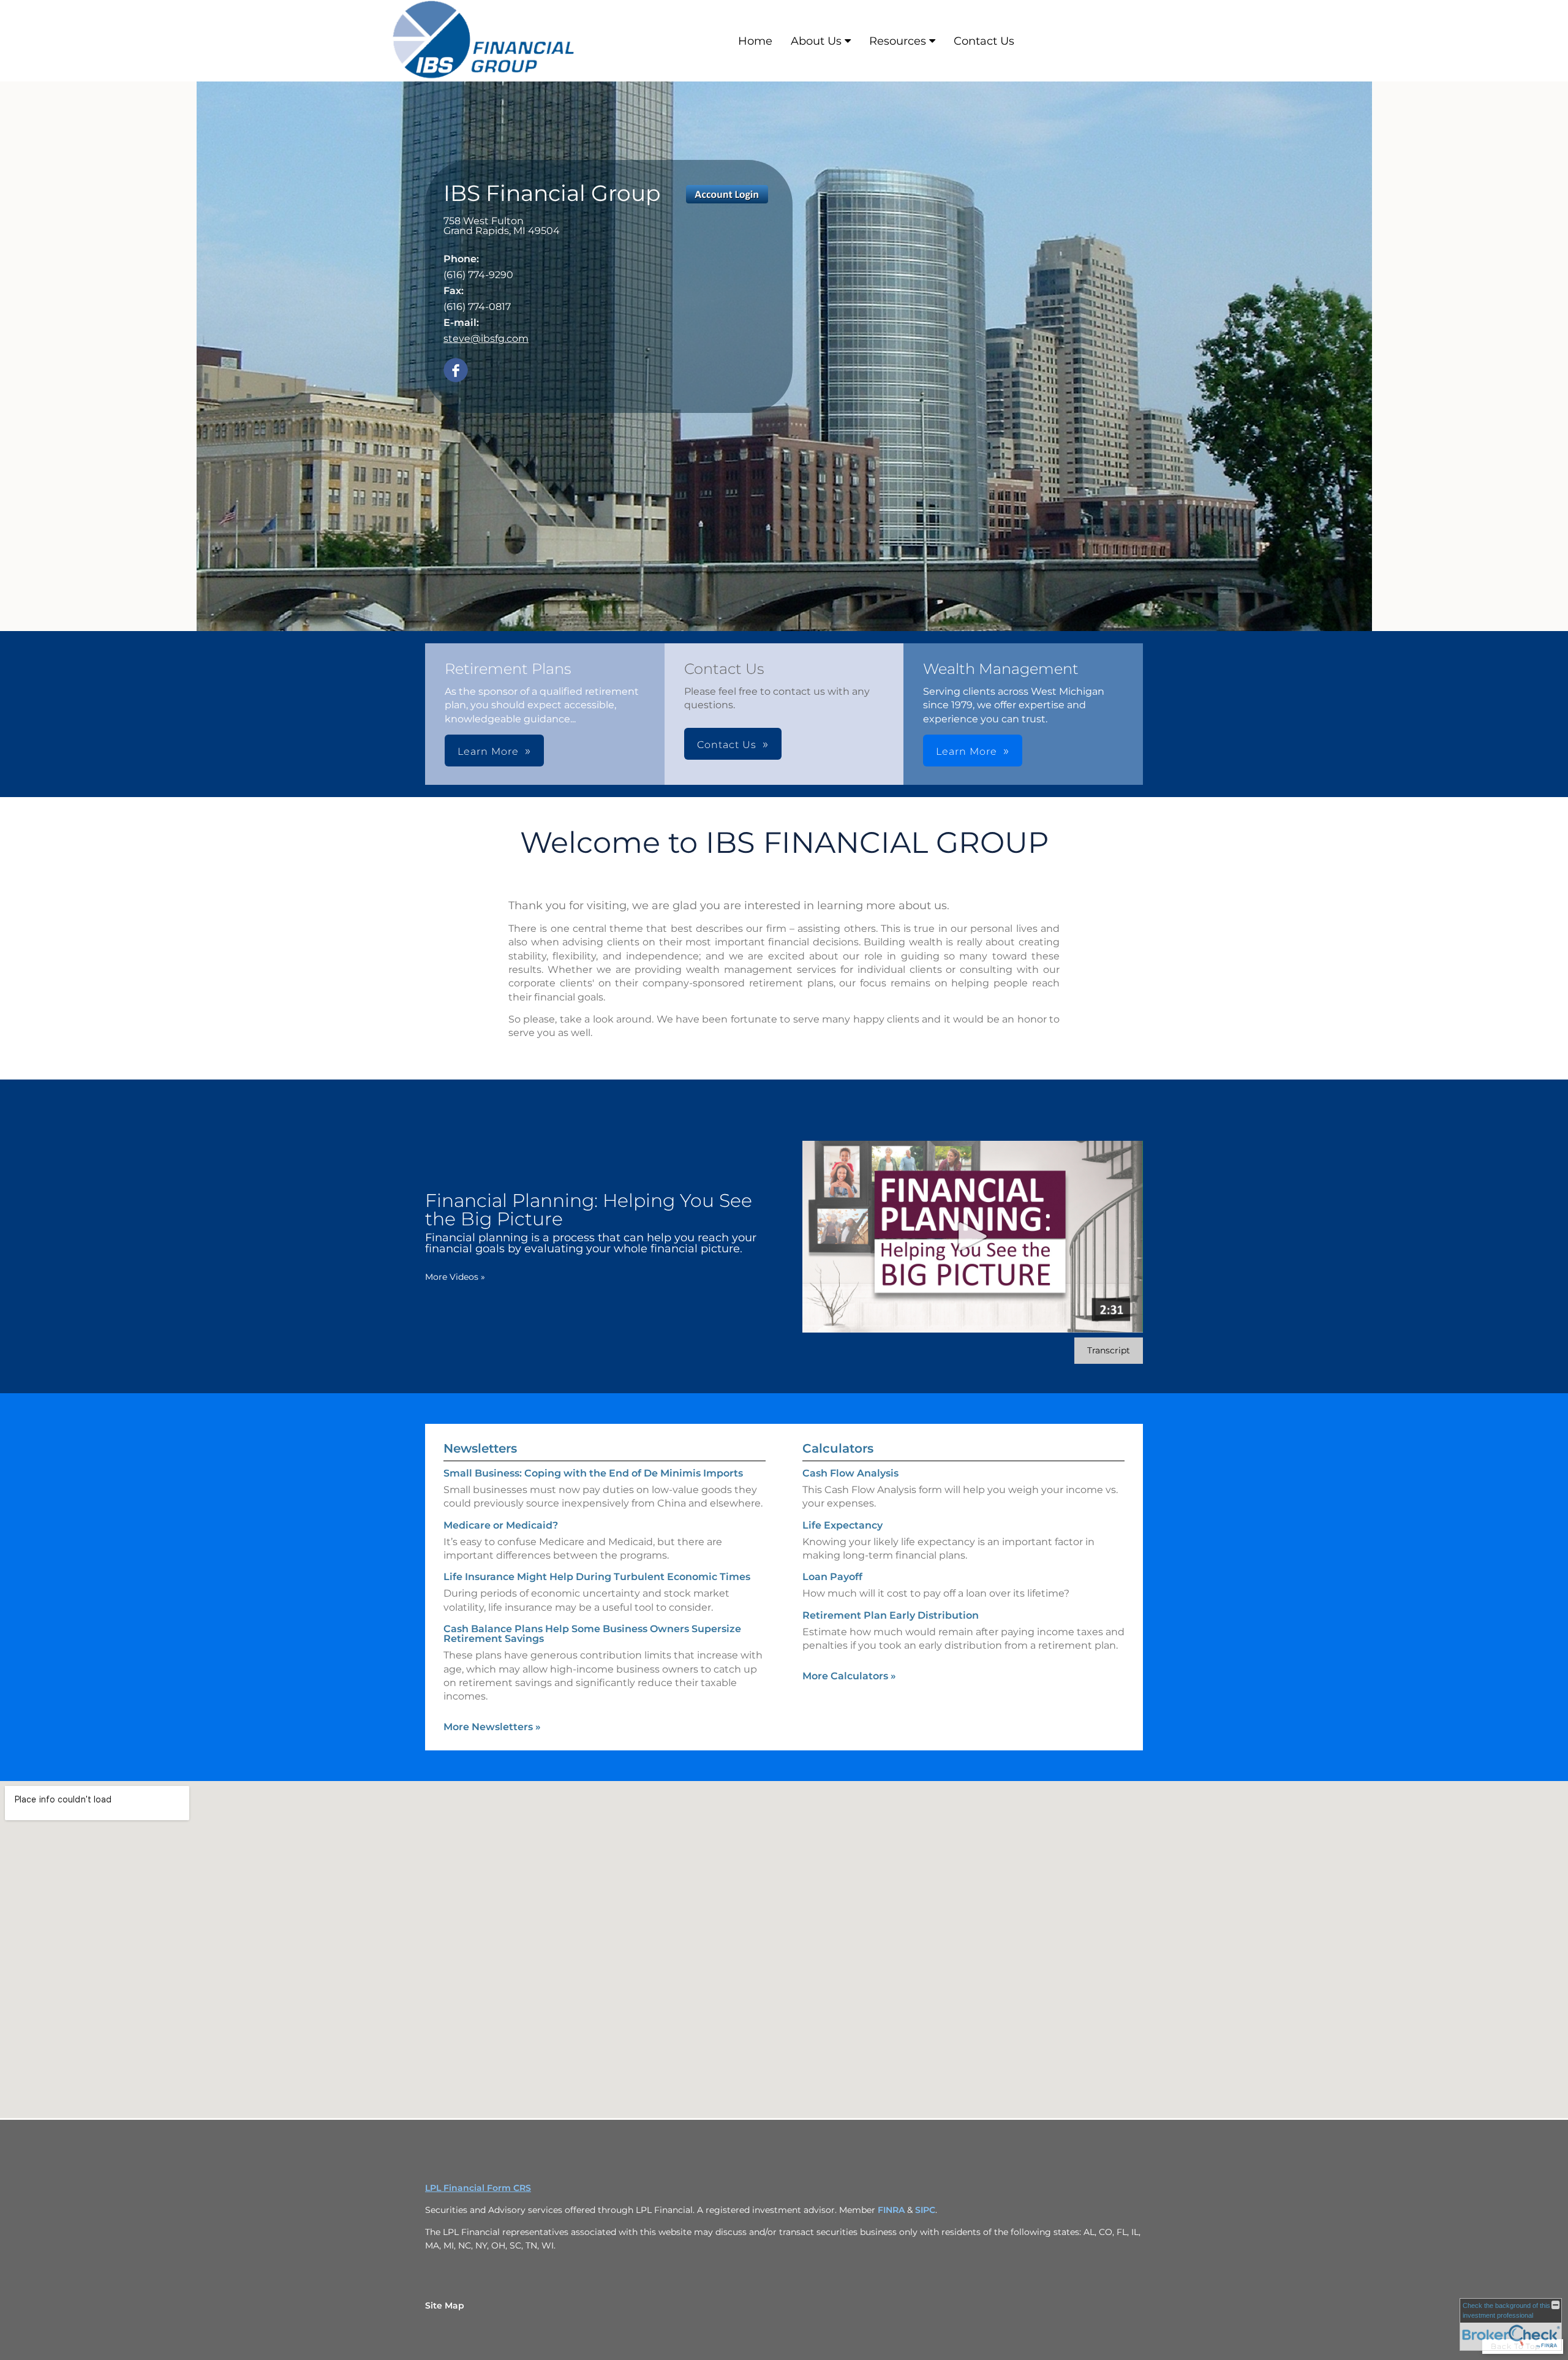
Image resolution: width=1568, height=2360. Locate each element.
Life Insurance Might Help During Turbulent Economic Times (597, 1577)
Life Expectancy (842, 1525)
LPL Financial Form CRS (478, 2188)
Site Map (445, 2305)
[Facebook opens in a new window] (456, 371)
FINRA (892, 2210)
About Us (816, 41)
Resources (898, 41)
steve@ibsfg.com (486, 338)
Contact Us (984, 41)
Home (755, 41)
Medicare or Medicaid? (501, 1525)
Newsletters (480, 1448)
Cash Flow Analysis (850, 1473)
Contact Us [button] (727, 745)
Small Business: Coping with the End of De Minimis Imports (593, 1473)
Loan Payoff (832, 1577)
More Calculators (849, 1676)
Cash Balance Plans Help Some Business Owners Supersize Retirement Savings (592, 1634)
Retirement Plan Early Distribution (891, 1615)
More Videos (455, 1277)
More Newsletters (492, 1727)
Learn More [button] (488, 751)
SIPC (925, 2210)
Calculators (838, 1448)
